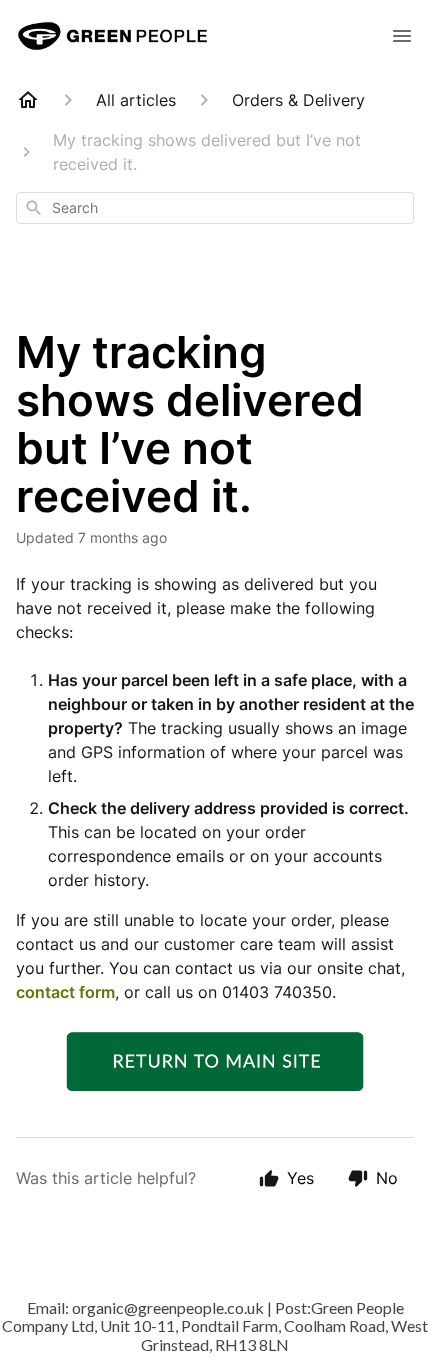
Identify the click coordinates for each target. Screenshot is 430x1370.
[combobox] (215, 208)
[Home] (28, 100)
